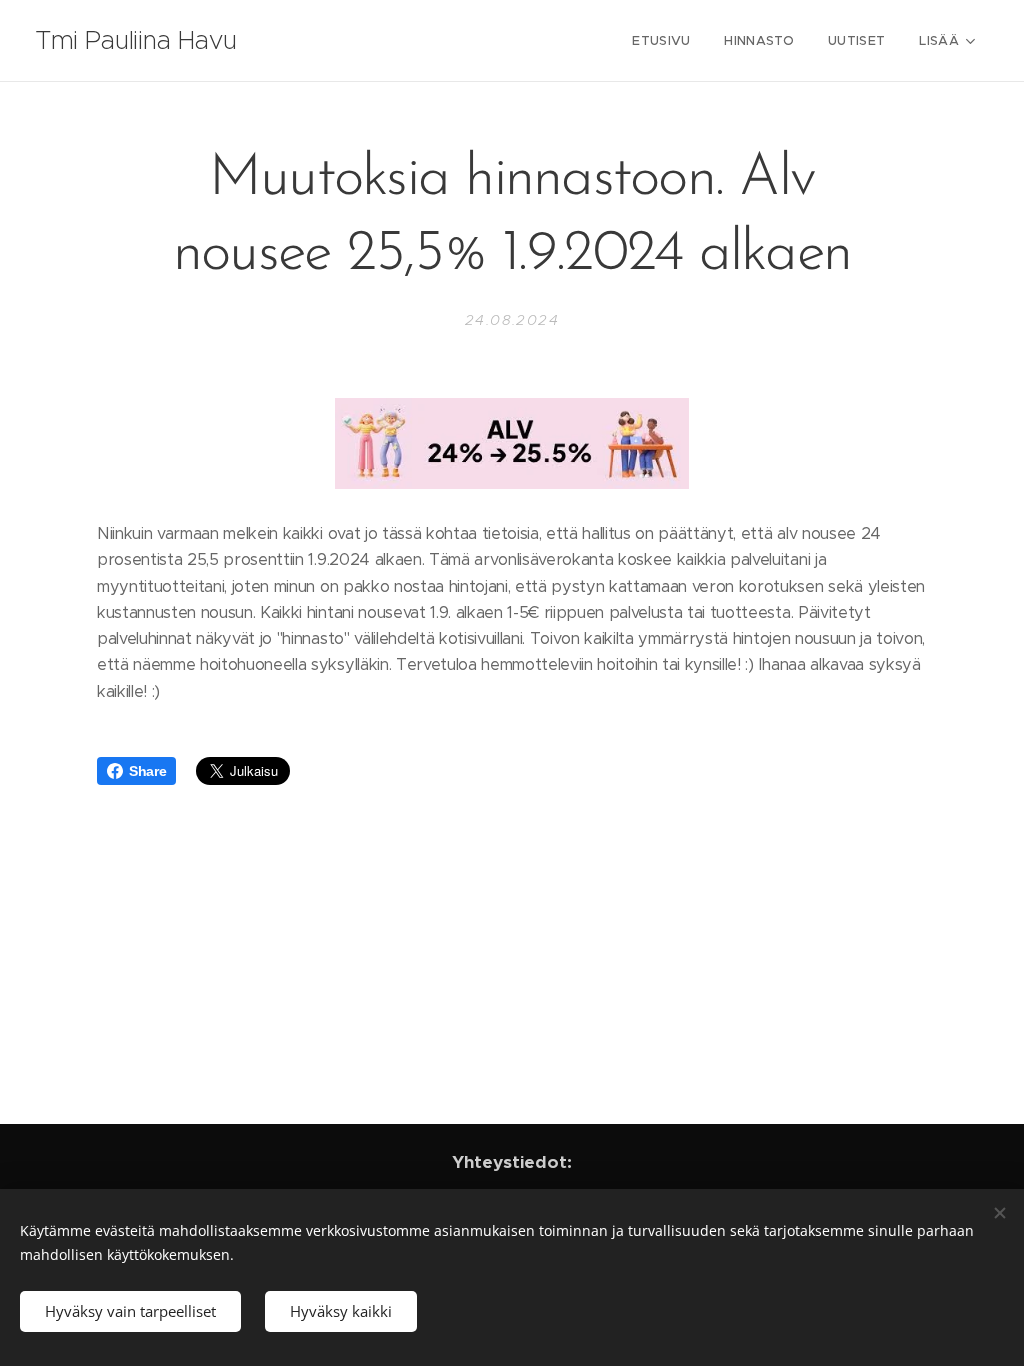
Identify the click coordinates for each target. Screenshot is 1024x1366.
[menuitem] (661, 41)
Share (147, 771)
